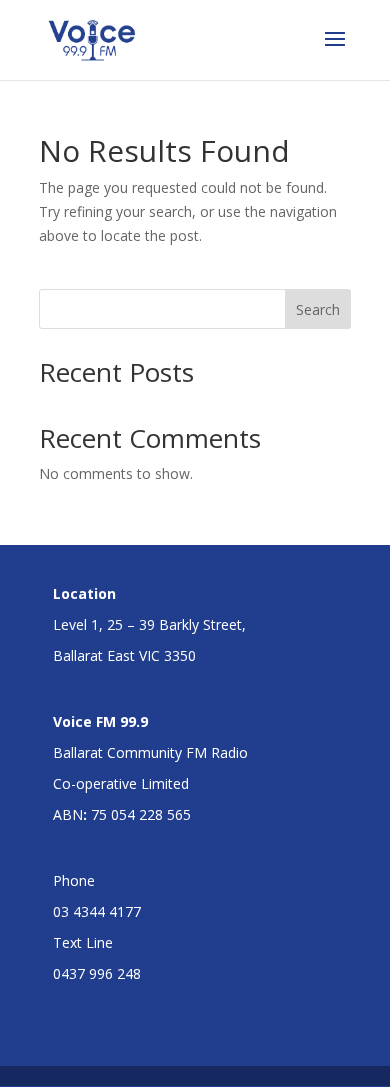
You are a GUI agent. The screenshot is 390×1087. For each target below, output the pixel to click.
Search (318, 309)
